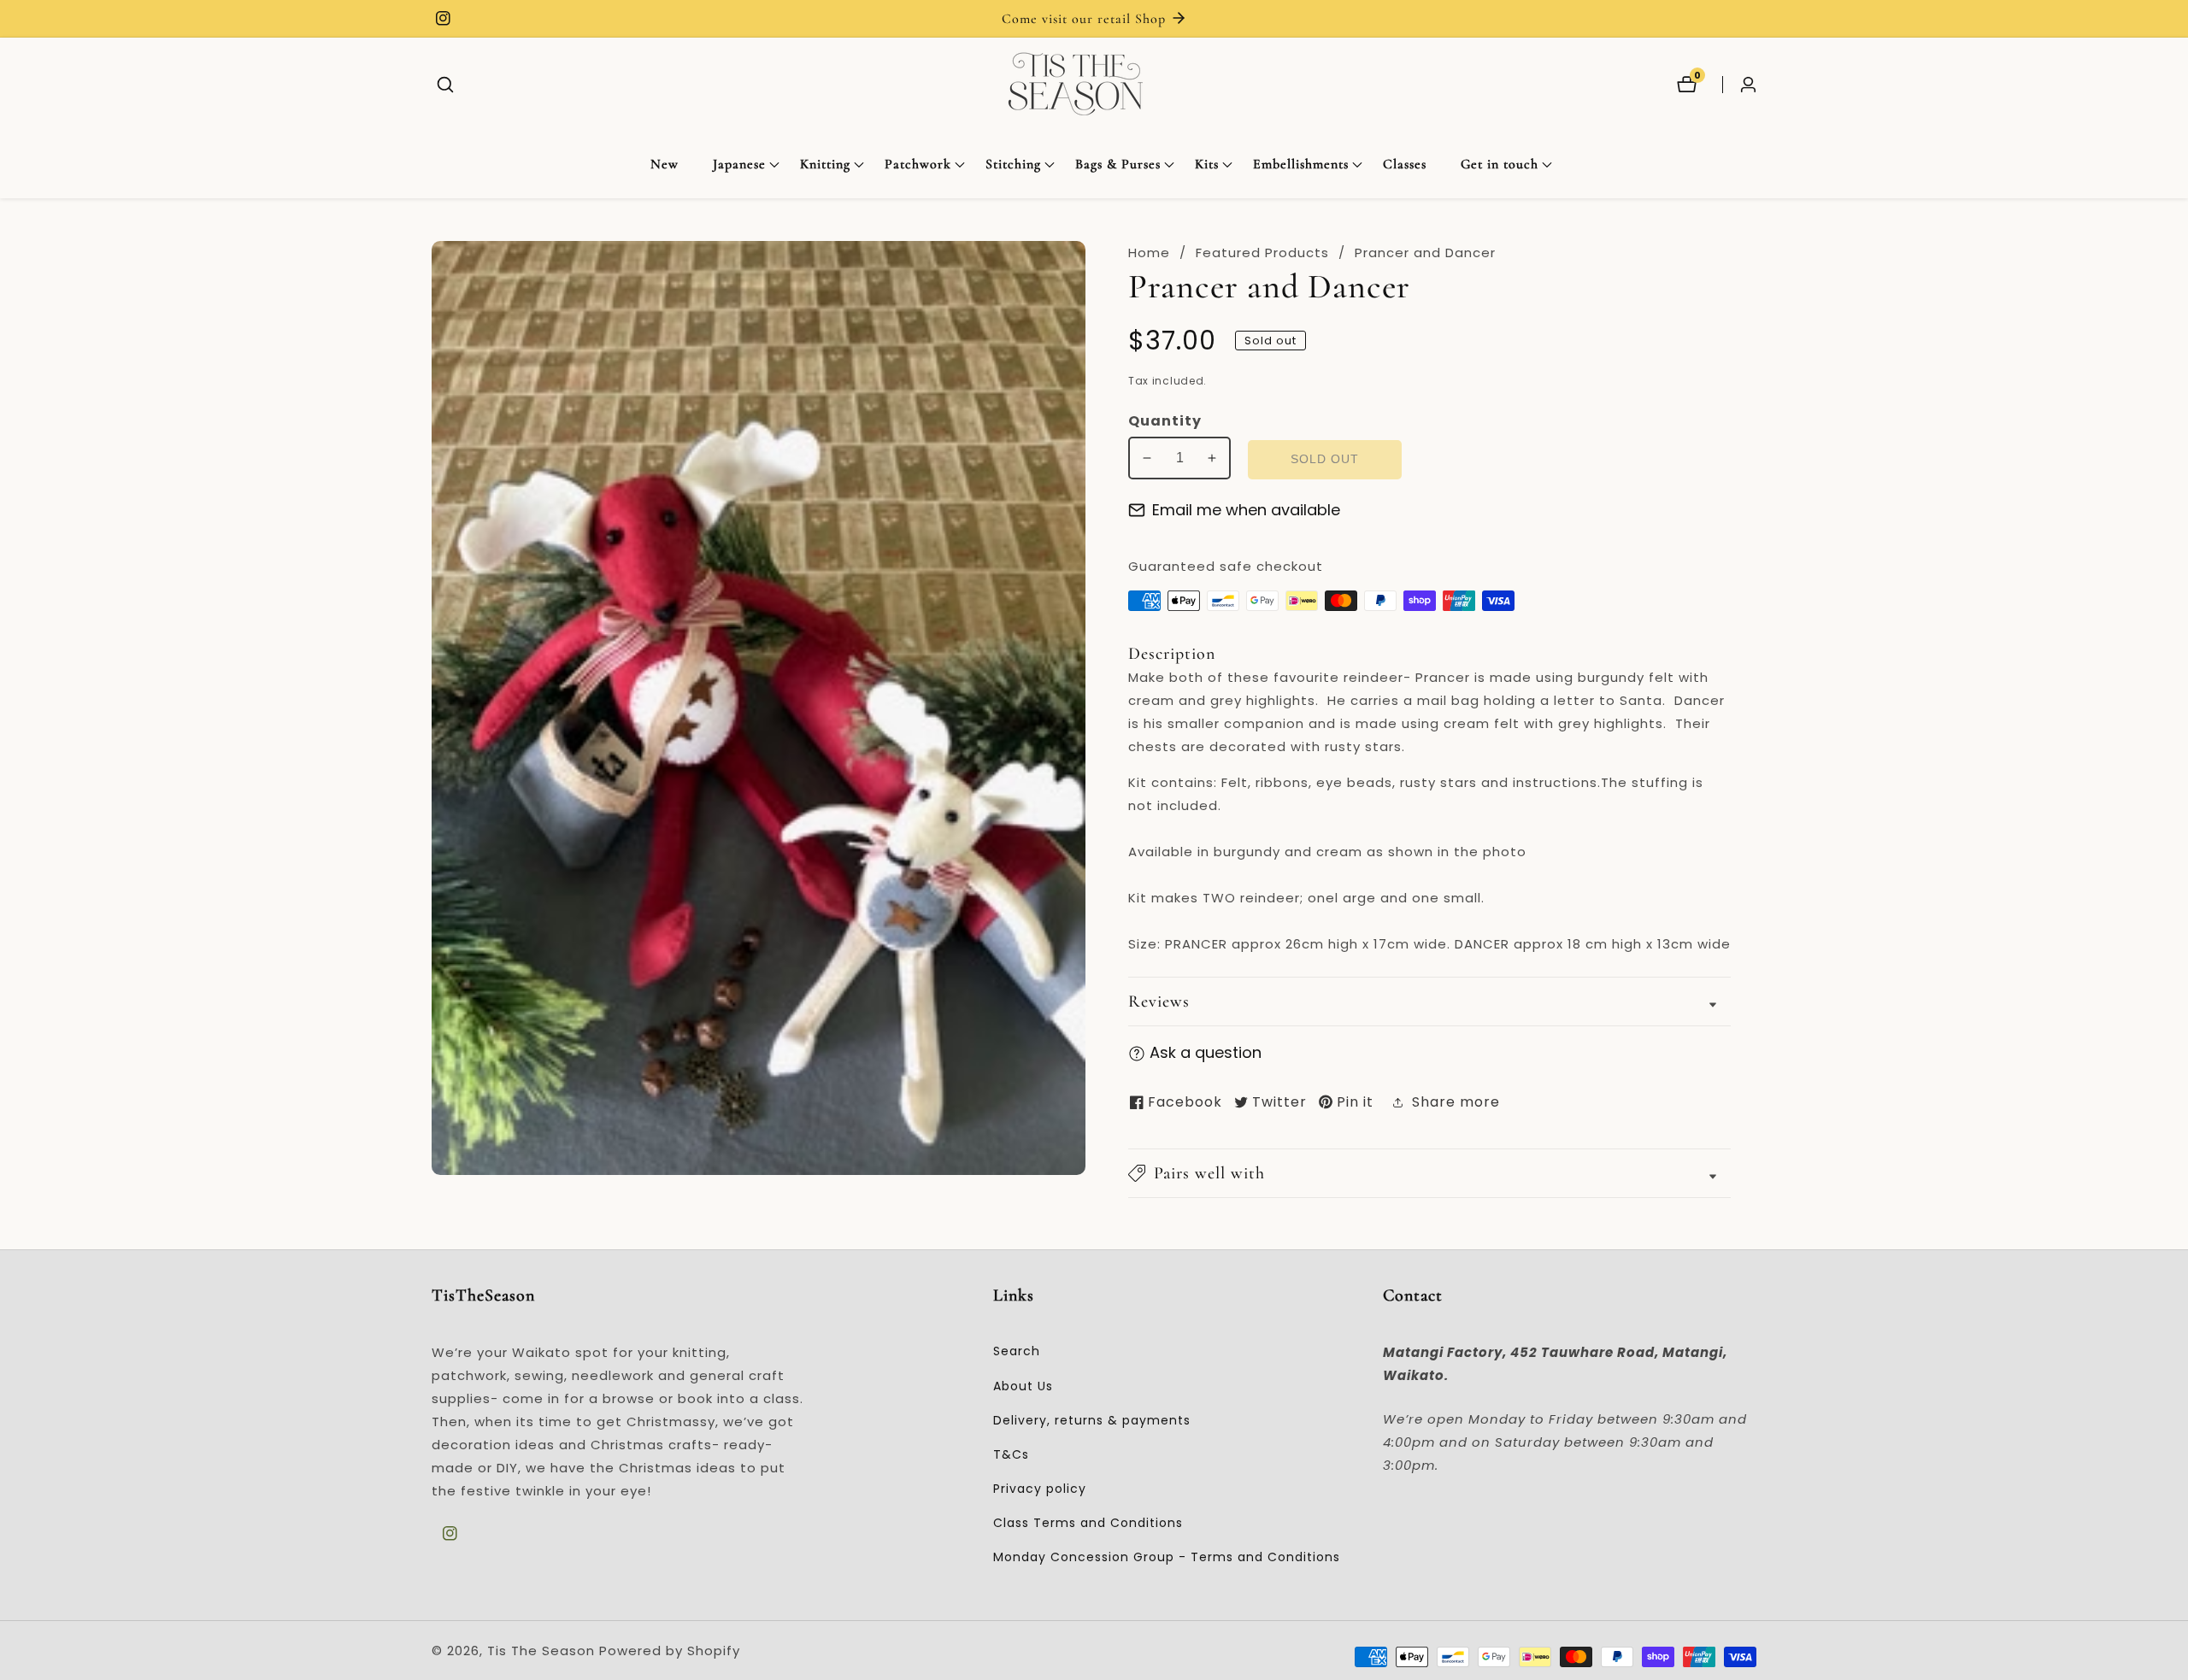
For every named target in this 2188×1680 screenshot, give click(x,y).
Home (1149, 253)
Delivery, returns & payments (1092, 1420)
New (665, 164)
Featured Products (1262, 253)
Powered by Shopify (670, 1651)
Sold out (1325, 459)
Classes (1405, 164)
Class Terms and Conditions (1088, 1523)
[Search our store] (445, 85)
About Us (1023, 1386)
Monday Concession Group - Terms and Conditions (1167, 1557)
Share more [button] (1456, 1102)
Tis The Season (541, 1651)
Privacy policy (1040, 1489)
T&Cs (1011, 1454)
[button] (739, 165)
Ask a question (1206, 1052)
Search (1017, 1351)
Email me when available (1246, 510)
